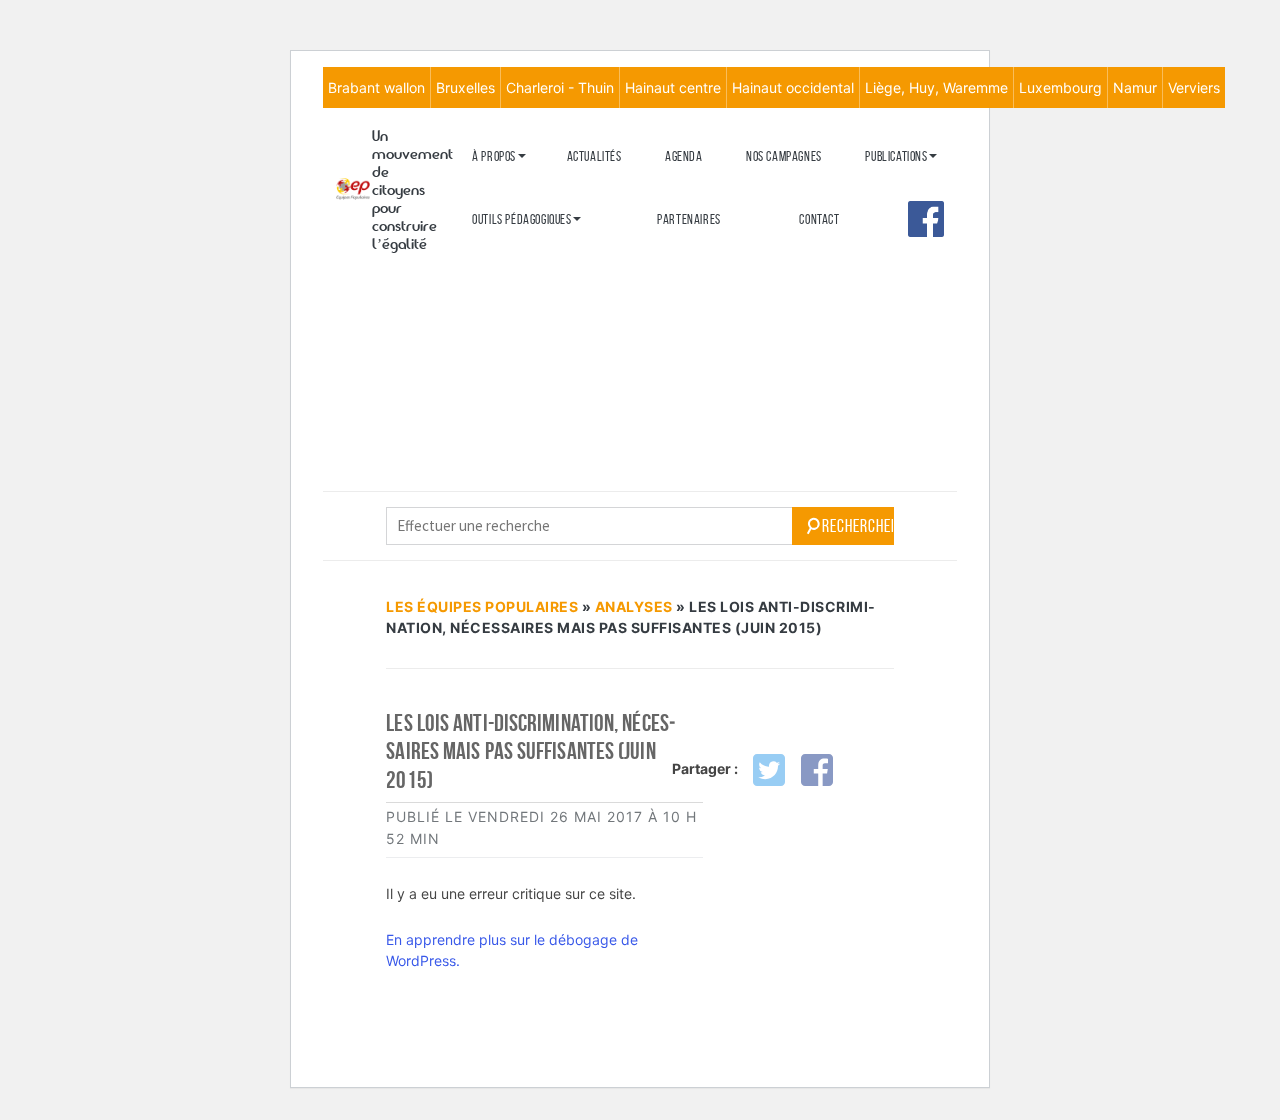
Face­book (926, 219)
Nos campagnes (784, 156)
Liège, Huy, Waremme (936, 87)
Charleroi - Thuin (560, 87)
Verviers (1194, 87)
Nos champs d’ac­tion (522, 255)
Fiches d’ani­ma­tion (518, 284)
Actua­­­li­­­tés (594, 156)
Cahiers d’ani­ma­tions (524, 251)
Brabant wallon (376, 87)
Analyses (889, 276)
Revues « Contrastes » (921, 188)
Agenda (684, 156)
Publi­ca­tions (896, 156)
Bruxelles (465, 87)
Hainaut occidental (793, 87)
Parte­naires (689, 219)
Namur (1135, 87)
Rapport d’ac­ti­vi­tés (521, 288)
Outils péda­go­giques (521, 219)
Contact (819, 219)
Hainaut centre (673, 87)
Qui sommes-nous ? (517, 188)
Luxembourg (1060, 87)
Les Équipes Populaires (482, 606)
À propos (494, 156)
